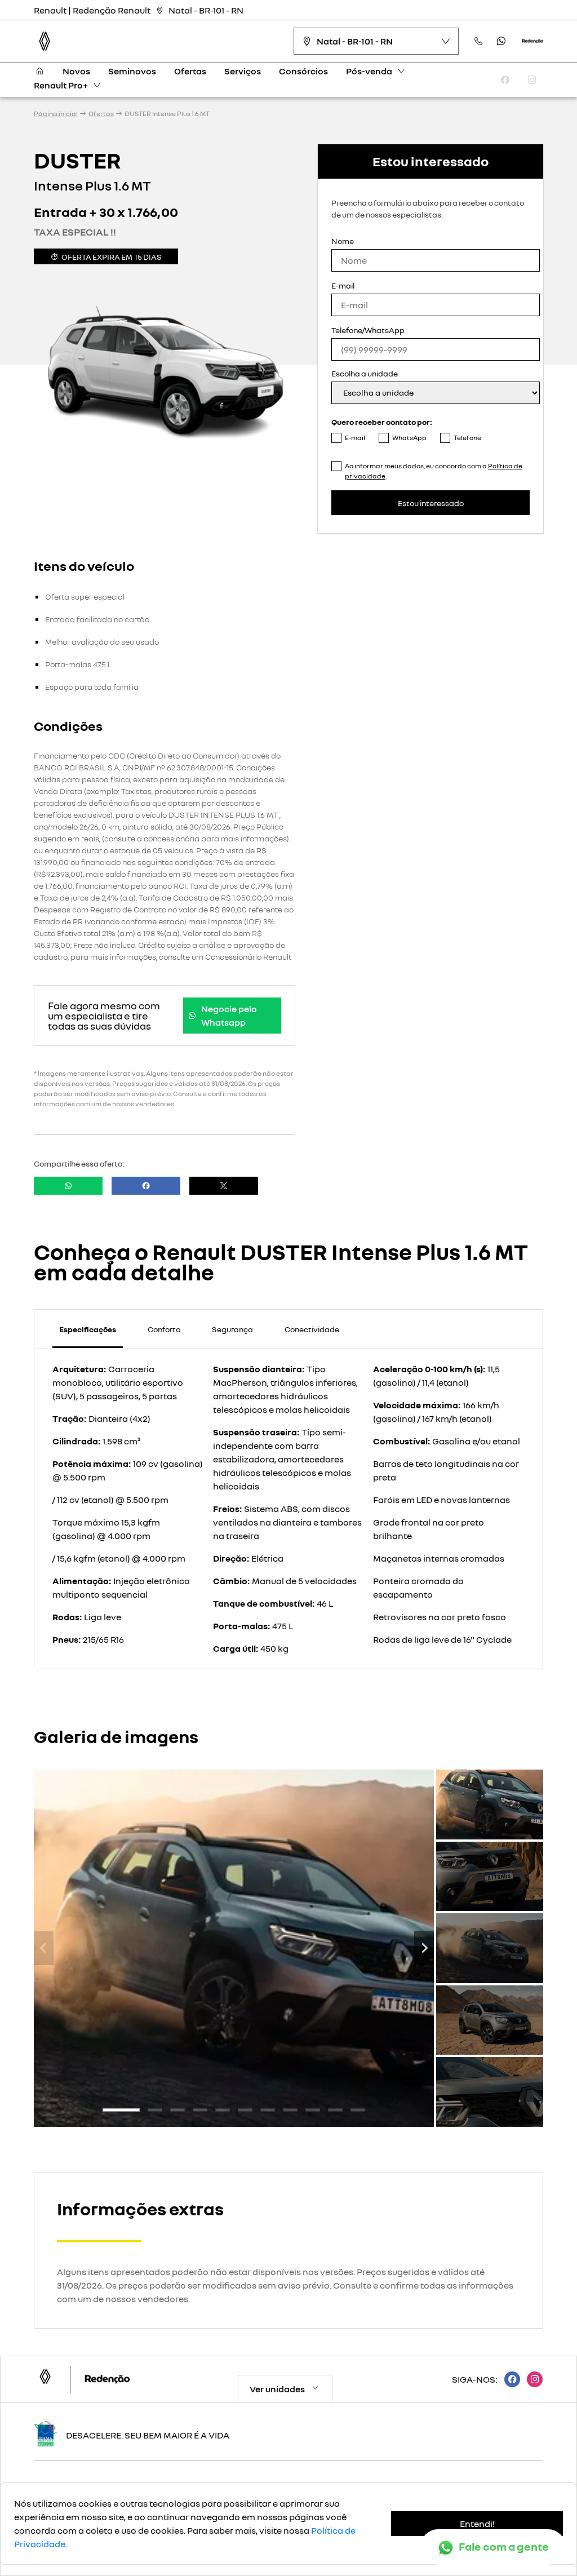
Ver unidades (277, 2389)
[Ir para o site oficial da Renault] (532, 41)
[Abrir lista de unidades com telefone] (479, 41)
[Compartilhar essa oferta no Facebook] (146, 1186)
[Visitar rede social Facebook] (509, 2379)
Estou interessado (431, 503)
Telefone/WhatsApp (368, 330)
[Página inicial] (39, 71)
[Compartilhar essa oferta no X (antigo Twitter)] (224, 1186)
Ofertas (190, 71)
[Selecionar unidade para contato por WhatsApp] (501, 41)
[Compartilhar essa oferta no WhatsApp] (68, 1186)
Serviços (243, 71)
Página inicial (56, 114)
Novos (76, 71)
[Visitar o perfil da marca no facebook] (505, 80)
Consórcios (303, 71)
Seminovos (132, 71)
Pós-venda (369, 71)
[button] (490, 1804)
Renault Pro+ (61, 85)
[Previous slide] (44, 1948)
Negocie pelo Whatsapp (229, 1016)
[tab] (121, 2110)
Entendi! (477, 2524)
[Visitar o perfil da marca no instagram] (532, 80)
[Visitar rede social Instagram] (531, 2379)
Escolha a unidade (365, 373)
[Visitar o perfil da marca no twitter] (478, 80)
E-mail (343, 285)
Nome (343, 241)
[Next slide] (424, 1948)
